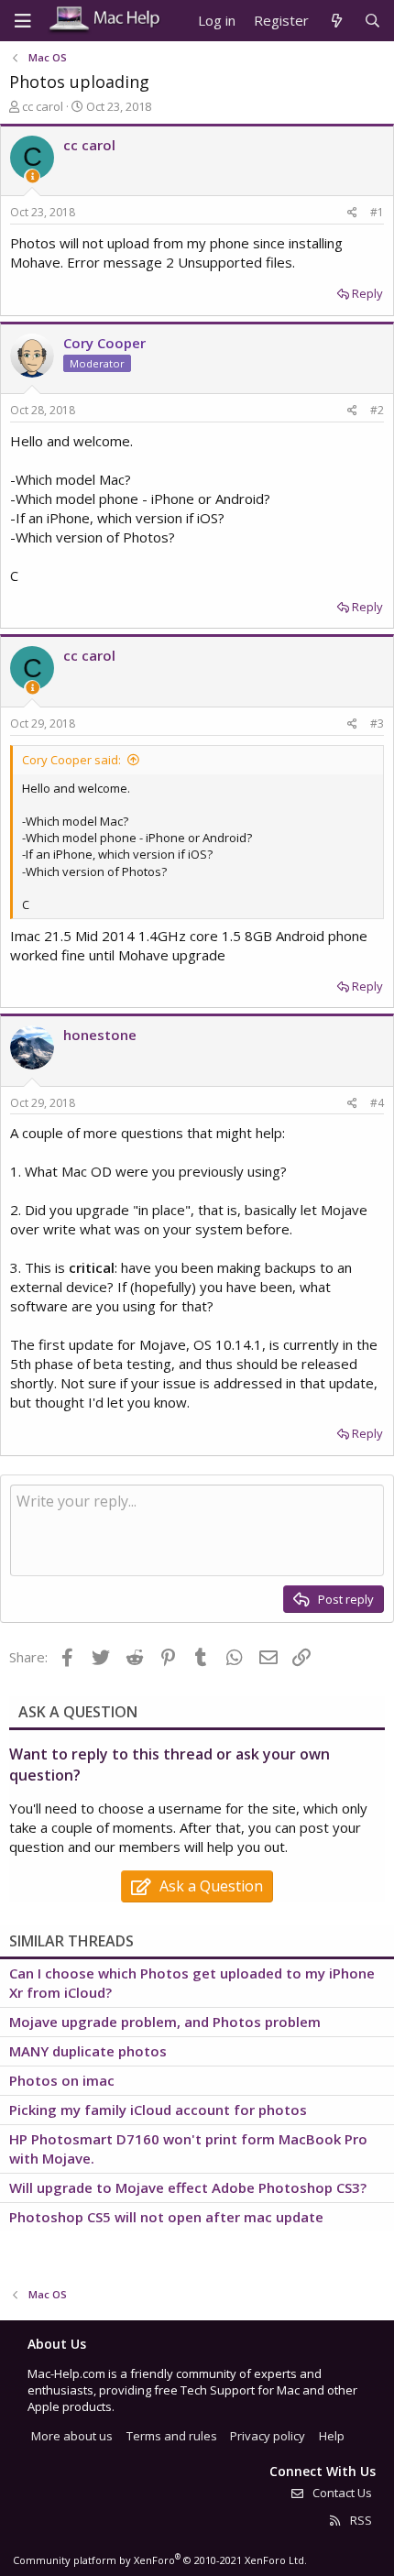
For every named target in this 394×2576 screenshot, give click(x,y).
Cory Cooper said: (71, 760)
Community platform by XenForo (160, 2560)
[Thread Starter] (33, 176)
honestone (100, 1035)
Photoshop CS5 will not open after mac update (166, 2217)
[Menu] (23, 21)
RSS (360, 2520)
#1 (377, 212)
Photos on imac (62, 2080)
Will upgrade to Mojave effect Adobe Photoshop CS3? (188, 2187)
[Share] (352, 213)
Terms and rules (172, 2436)
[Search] (372, 21)
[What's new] (336, 21)
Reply (367, 293)
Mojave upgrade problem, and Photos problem (165, 2022)
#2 (377, 410)
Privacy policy (268, 2436)
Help (332, 2436)
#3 (377, 723)
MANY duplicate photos (88, 2051)
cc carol (43, 106)
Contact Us (341, 2493)
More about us (72, 2436)
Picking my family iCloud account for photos (158, 2110)
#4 (377, 1103)
